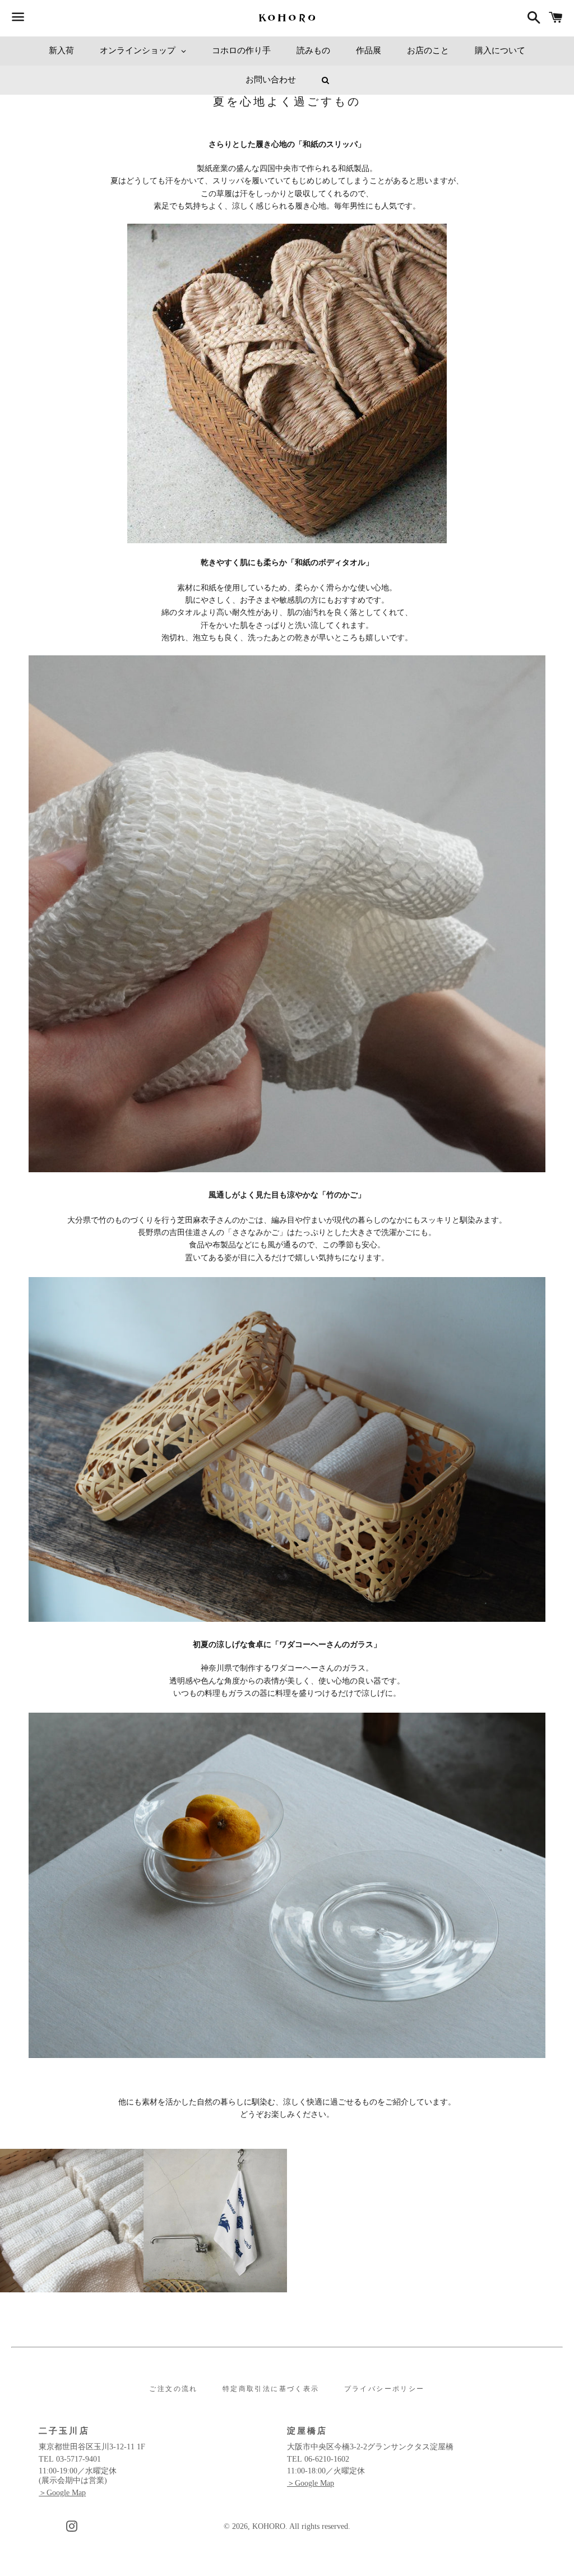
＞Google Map (62, 2493)
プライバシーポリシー (385, 2389)
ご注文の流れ (173, 2389)
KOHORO (269, 2526)
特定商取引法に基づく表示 (271, 2389)
